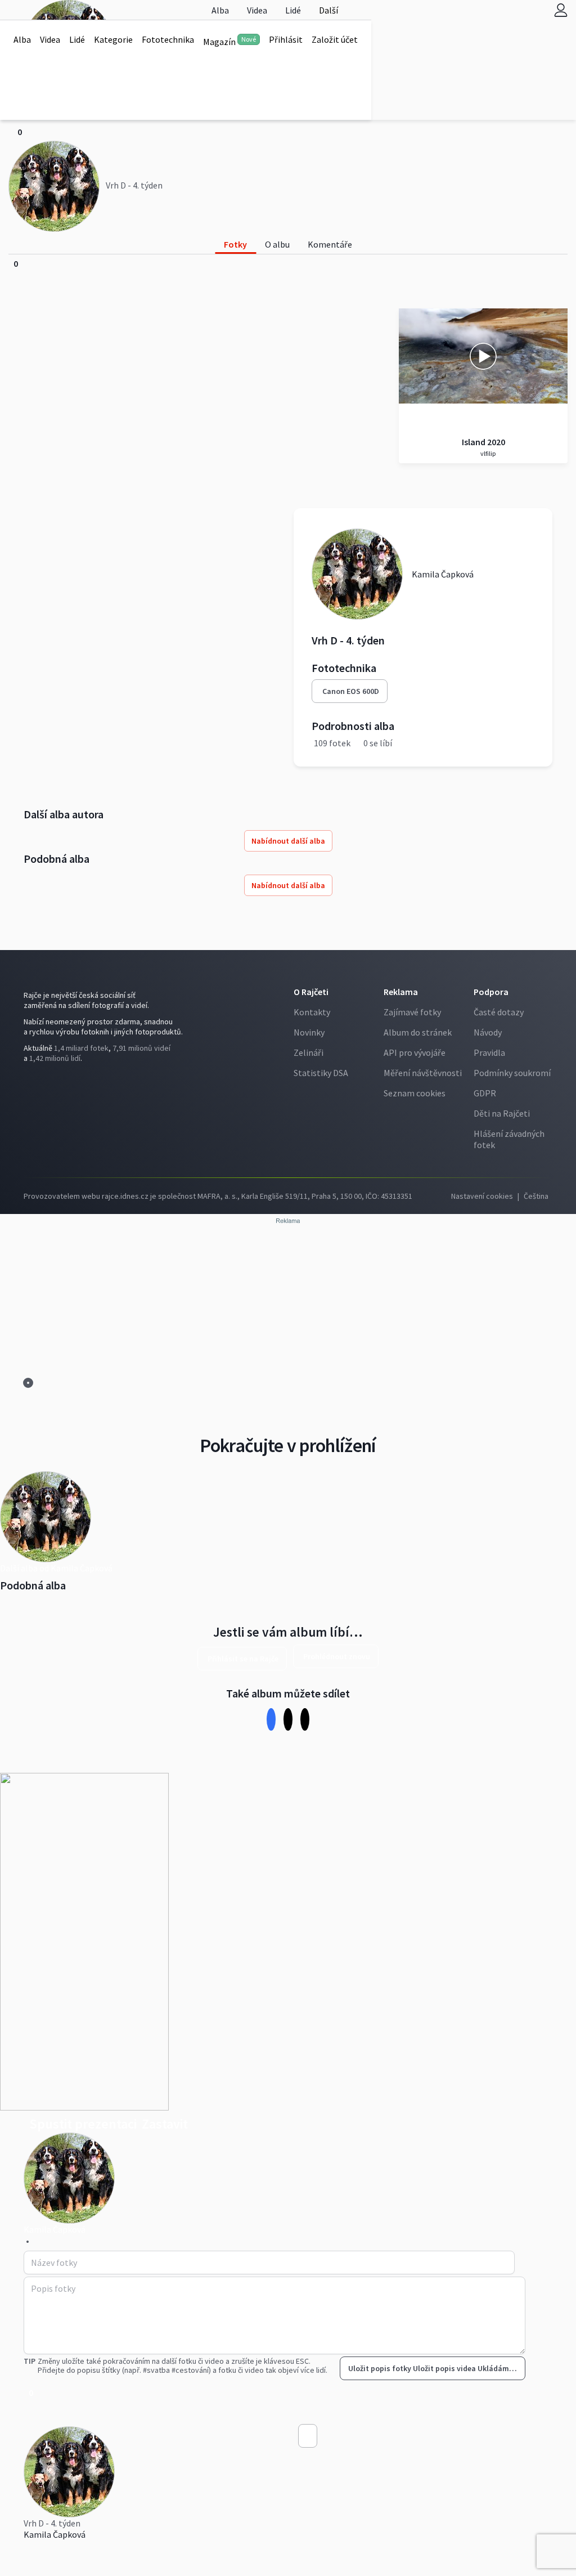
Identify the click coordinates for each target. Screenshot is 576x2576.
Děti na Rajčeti (502, 1113)
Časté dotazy (499, 1012)
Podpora (491, 992)
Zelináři (309, 1052)
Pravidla (489, 1052)
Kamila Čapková (55, 2534)
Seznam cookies (415, 1093)
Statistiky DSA (321, 1073)
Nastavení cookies (482, 1196)
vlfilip (487, 453)
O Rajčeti (311, 992)
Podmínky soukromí (512, 1073)
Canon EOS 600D (351, 691)
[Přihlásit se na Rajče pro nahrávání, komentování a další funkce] (561, 10)
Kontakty (312, 1012)
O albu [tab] (277, 244)
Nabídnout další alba (288, 841)
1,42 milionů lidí (55, 1058)
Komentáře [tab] (330, 244)
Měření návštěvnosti (423, 1073)
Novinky (309, 1032)
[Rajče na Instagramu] (31, 1081)
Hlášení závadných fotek (509, 1139)
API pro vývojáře (415, 1052)
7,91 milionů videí (141, 1048)
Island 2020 (483, 442)
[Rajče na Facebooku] (26, 1081)
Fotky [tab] (235, 244)
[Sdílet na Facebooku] (271, 1719)
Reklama (401, 992)
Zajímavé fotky (412, 1012)
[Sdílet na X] (288, 1719)
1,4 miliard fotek (81, 1048)
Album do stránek (418, 1032)
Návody (488, 1032)
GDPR (485, 1093)
